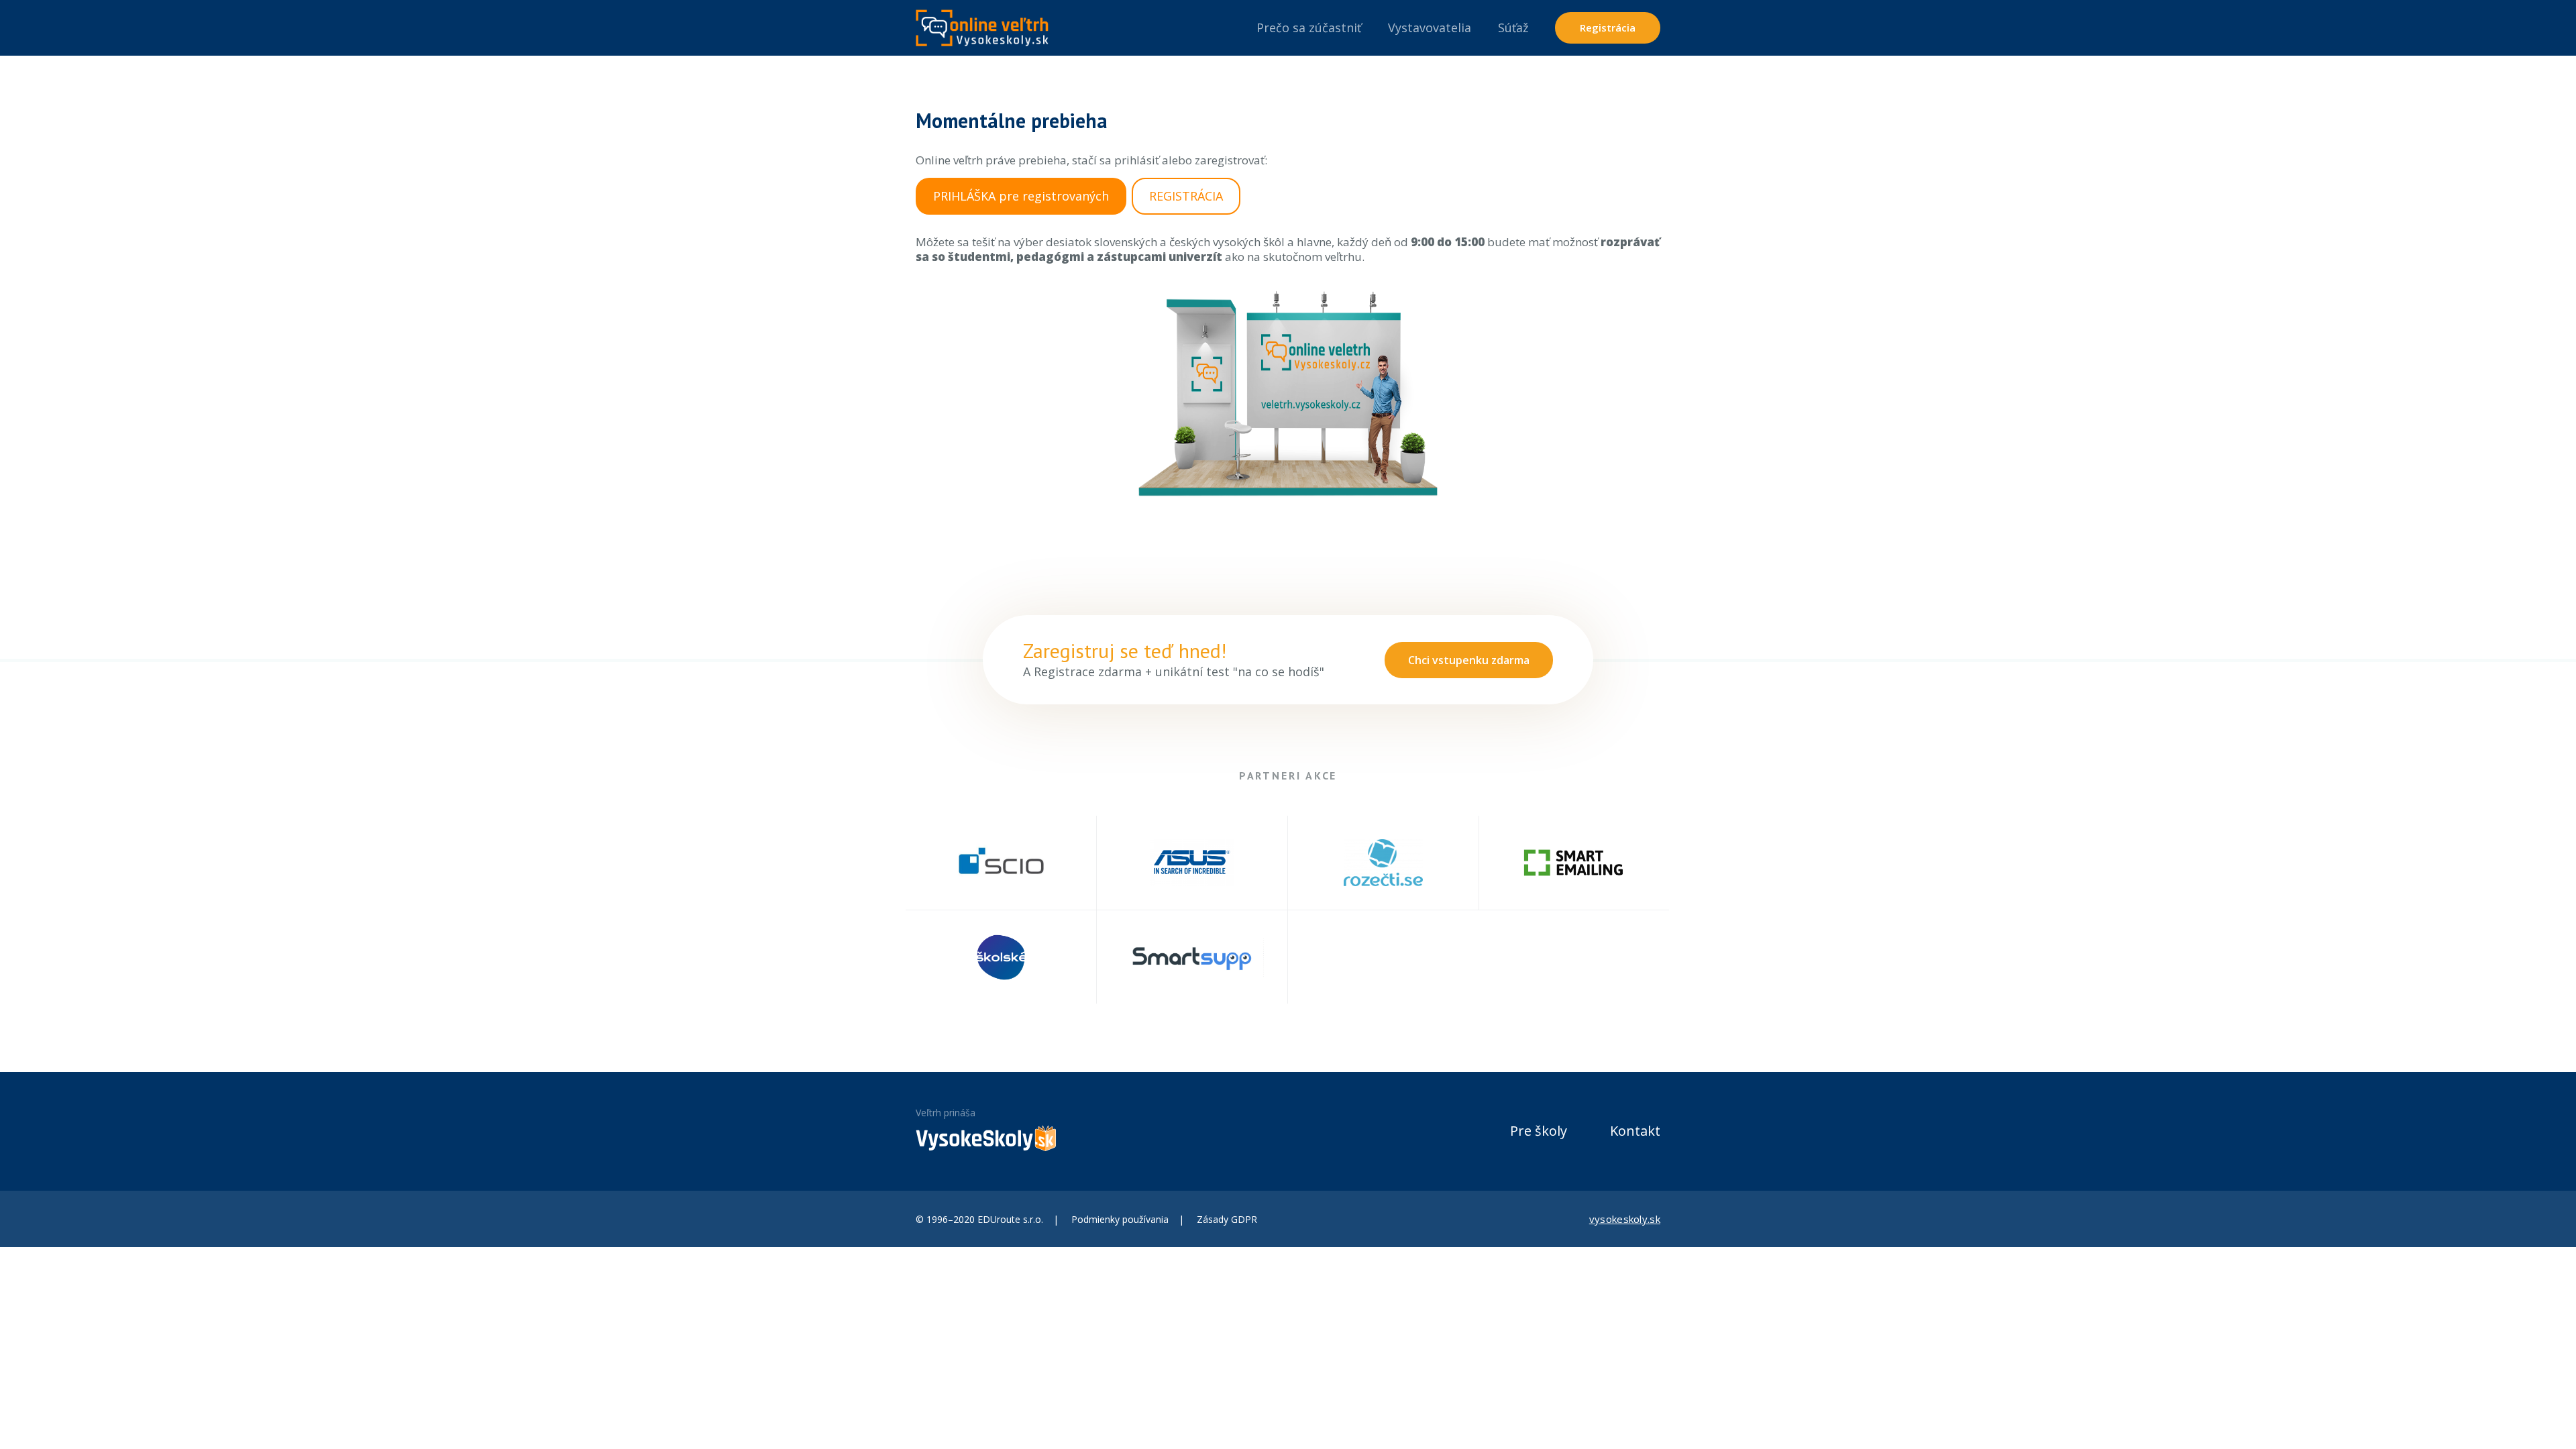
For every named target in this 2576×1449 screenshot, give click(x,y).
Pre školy (1539, 1131)
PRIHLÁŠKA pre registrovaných (1021, 196)
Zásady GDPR (1227, 1219)
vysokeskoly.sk (1625, 1219)
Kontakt (1635, 1131)
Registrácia (1608, 28)
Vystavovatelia (1430, 28)
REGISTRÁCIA (1186, 196)
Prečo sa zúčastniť (1309, 28)
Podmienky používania (1120, 1219)
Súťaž (1513, 28)
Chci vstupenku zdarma (1469, 660)
